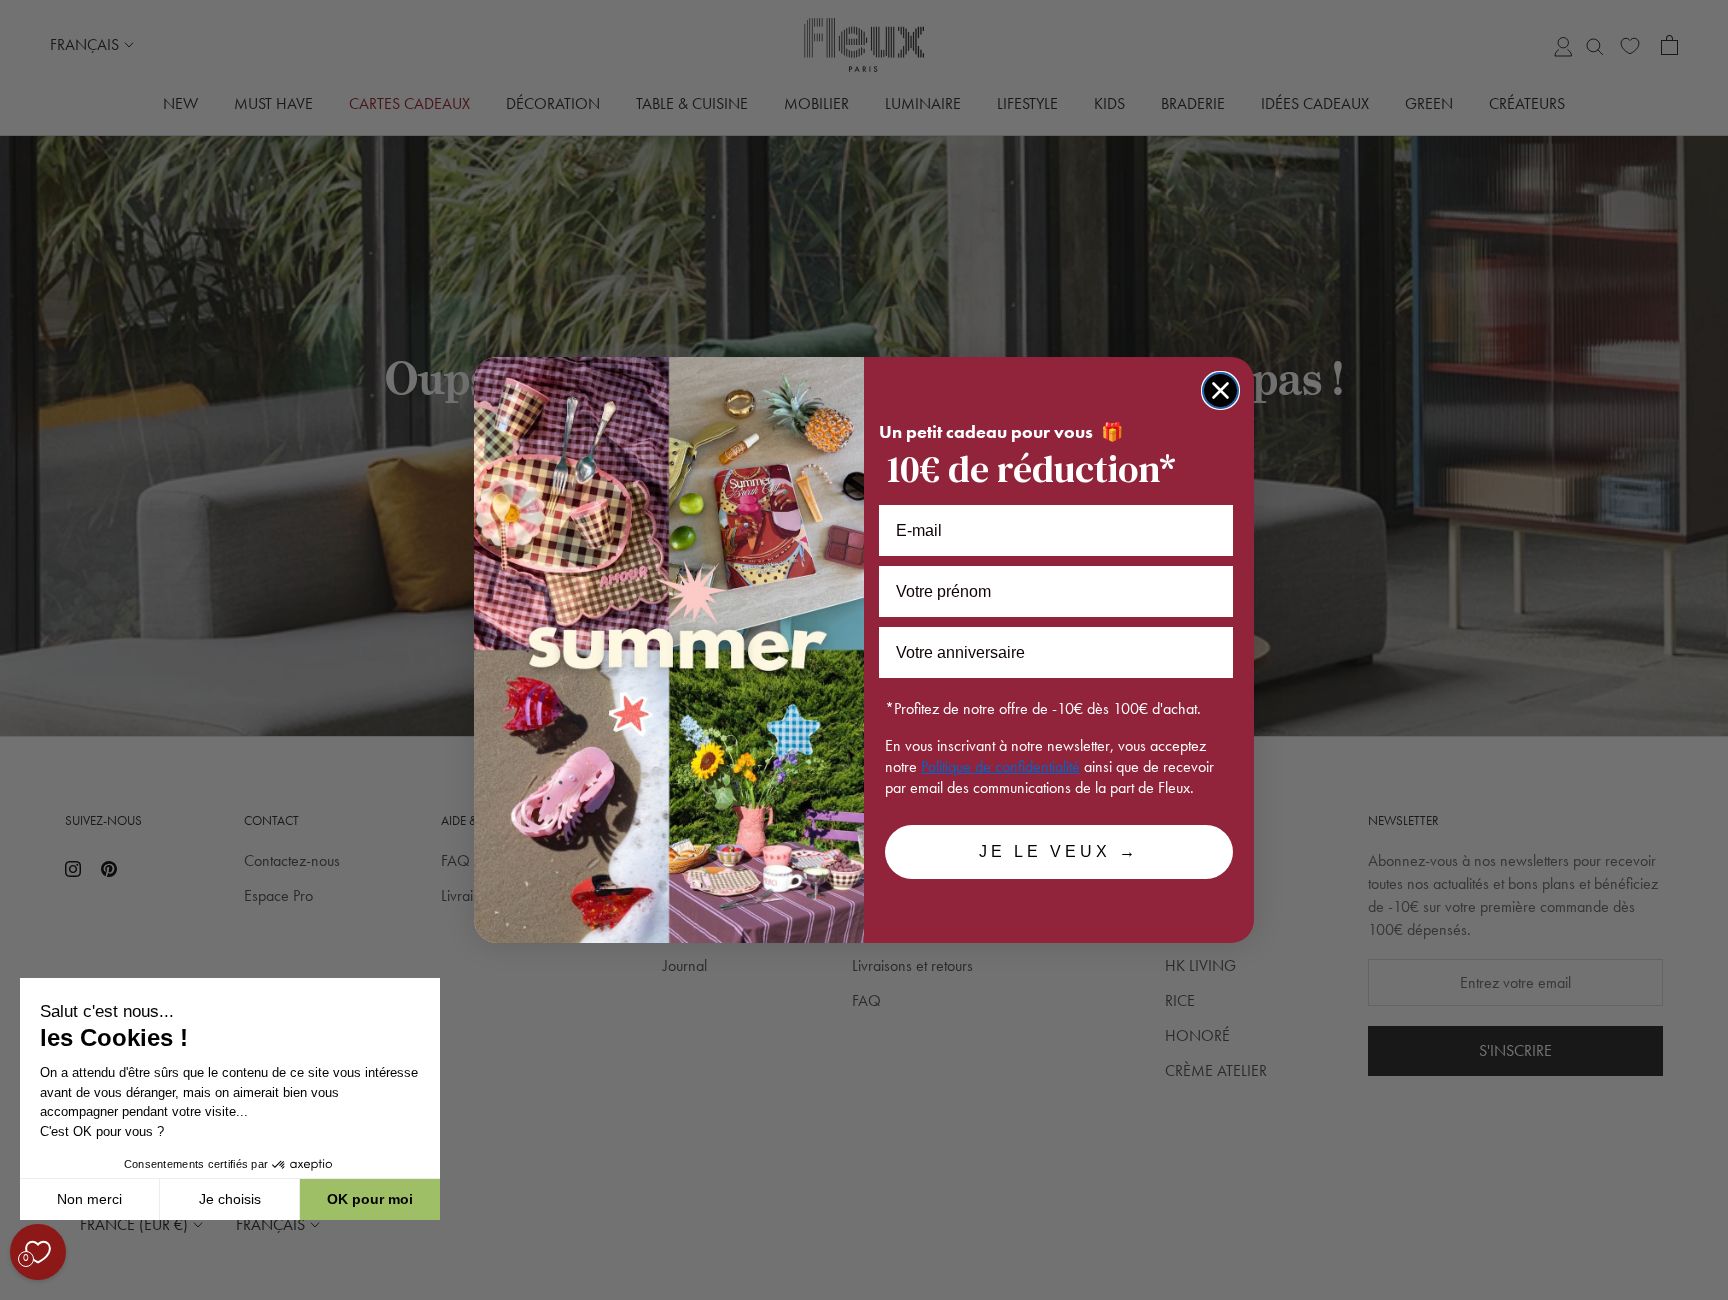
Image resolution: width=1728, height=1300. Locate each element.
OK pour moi (370, 1199)
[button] (19, 1289)
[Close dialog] (1220, 390)
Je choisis (230, 1199)
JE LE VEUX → (1059, 851)
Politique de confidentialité (1000, 766)
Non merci (89, 1199)
